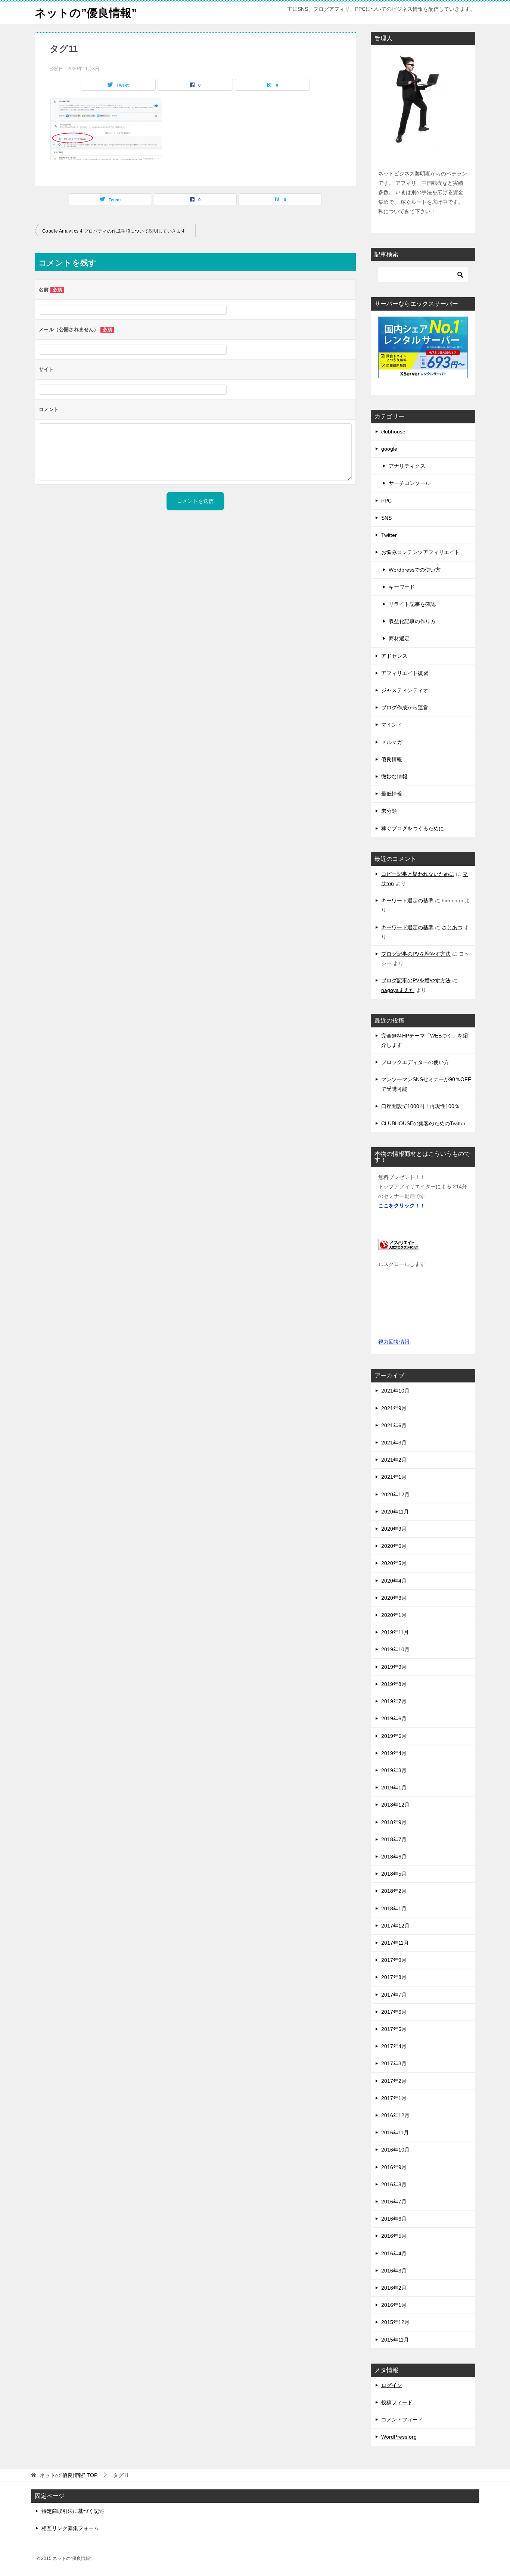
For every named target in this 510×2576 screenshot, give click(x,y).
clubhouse (393, 432)
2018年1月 (394, 1908)
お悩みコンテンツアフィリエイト (420, 552)
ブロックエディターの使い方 (415, 1062)
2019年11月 (395, 1632)
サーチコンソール (410, 483)
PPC (386, 501)
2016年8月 (394, 2184)
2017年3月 (394, 2063)
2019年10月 (395, 1649)
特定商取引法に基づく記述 (73, 2511)
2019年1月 (394, 1788)
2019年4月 (394, 1753)
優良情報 (392, 759)
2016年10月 (395, 2150)
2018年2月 (394, 1891)
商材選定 (399, 638)
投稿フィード (397, 2402)
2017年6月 (394, 2012)
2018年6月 (394, 1857)
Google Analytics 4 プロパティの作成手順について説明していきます (114, 231)
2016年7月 (394, 2202)
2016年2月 (394, 2288)
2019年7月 (394, 1701)
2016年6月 (394, 2219)
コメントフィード (402, 2420)
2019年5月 (394, 1736)
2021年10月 (395, 1391)
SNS (386, 518)
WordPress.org (399, 2437)
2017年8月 (394, 1977)
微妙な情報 (394, 777)
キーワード (402, 587)
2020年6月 (394, 1546)
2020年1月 (394, 1615)
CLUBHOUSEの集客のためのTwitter (423, 1123)
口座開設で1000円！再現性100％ (420, 1106)
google (389, 449)
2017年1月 (394, 2098)
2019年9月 (394, 1667)
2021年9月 (394, 1408)
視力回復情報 (394, 1342)
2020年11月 (395, 1512)
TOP (69, 2475)
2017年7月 (394, 1995)
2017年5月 (394, 2029)
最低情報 (392, 794)
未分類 (389, 811)
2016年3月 (394, 2271)
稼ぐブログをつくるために (413, 828)
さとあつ (452, 927)
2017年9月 (394, 1960)
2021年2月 (394, 1460)
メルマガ (392, 742)
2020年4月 (394, 1581)
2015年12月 (395, 2322)
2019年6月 (394, 1718)
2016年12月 (395, 2115)
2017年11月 (395, 1943)
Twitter (389, 535)
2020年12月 (395, 1494)
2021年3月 (394, 1443)
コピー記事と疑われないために (418, 874)
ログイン (392, 2385)
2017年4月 (394, 2046)
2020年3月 (394, 1598)
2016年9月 (394, 2167)
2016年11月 (395, 2132)
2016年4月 (394, 2253)
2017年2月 (394, 2081)
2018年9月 (394, 1822)
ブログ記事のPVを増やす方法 (416, 954)
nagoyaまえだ (398, 990)
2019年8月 (394, 1684)
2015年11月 (395, 2340)
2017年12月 (395, 1926)
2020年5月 (394, 1563)
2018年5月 (394, 1874)
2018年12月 (395, 1805)
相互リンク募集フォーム (70, 2528)
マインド (392, 725)
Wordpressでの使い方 (415, 570)
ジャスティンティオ (405, 690)
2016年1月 (394, 2305)
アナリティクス (407, 466)
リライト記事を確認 (412, 604)
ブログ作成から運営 (405, 707)
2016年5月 (394, 2236)
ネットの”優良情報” (86, 13)
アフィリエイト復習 (405, 673)
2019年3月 (394, 1770)
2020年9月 (394, 1529)
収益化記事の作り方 (412, 621)
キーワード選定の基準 (407, 900)
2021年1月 (394, 1477)
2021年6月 (394, 1425)
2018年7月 (394, 1839)
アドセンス (394, 656)
